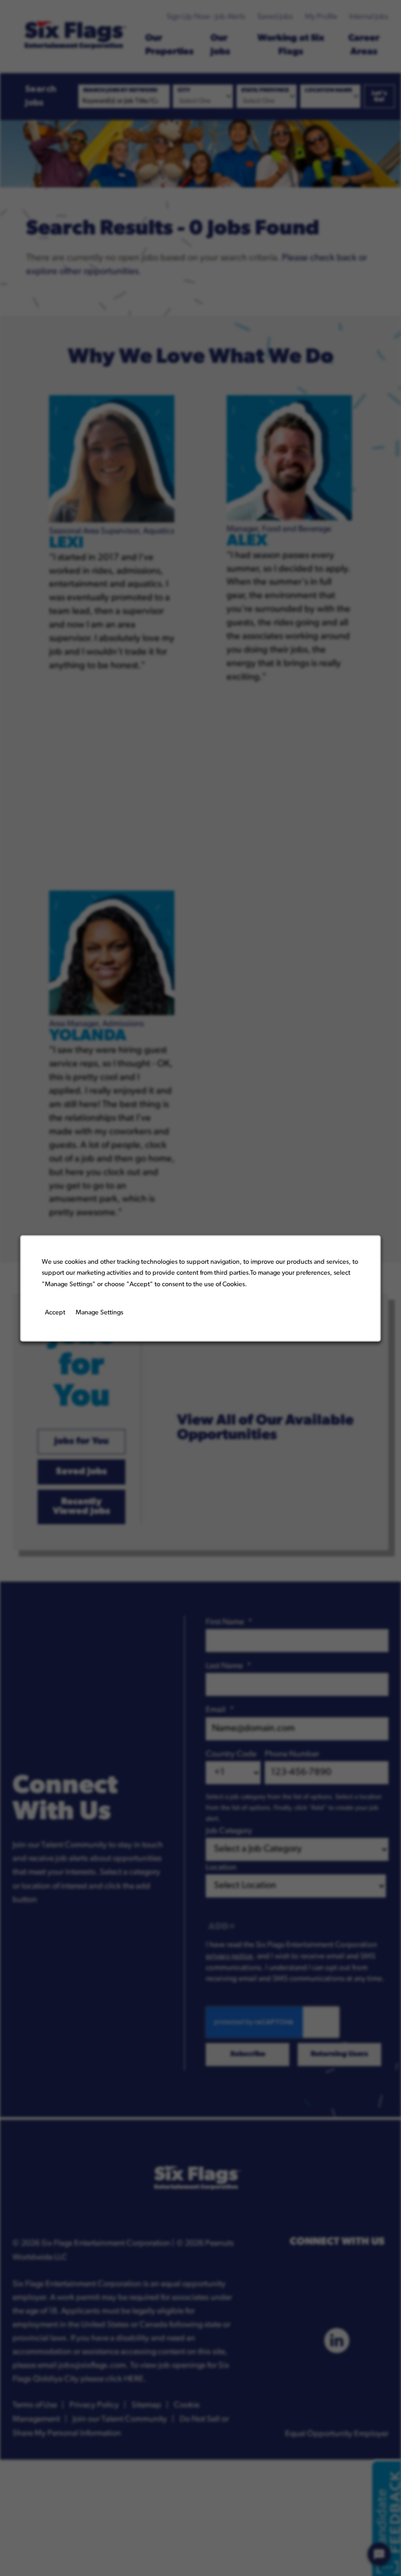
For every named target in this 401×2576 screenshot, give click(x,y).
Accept (55, 1313)
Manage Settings (99, 1313)
